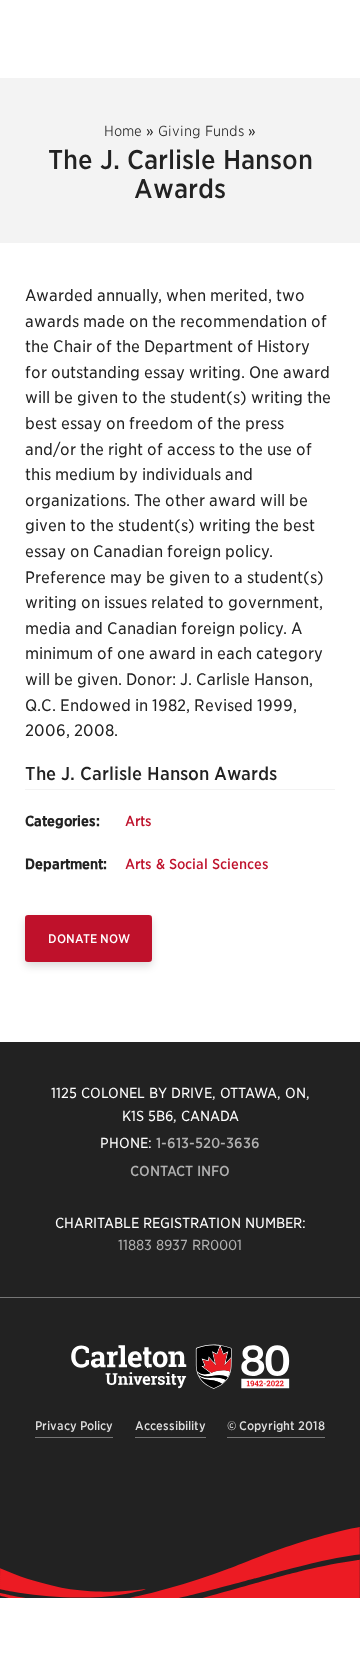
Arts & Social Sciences (197, 864)
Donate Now (89, 938)
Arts (138, 821)
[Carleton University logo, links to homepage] (180, 1366)
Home (123, 131)
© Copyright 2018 (276, 1425)
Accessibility (170, 1425)
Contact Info (180, 1171)
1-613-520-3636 (208, 1143)
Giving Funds (201, 131)
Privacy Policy (74, 1425)
